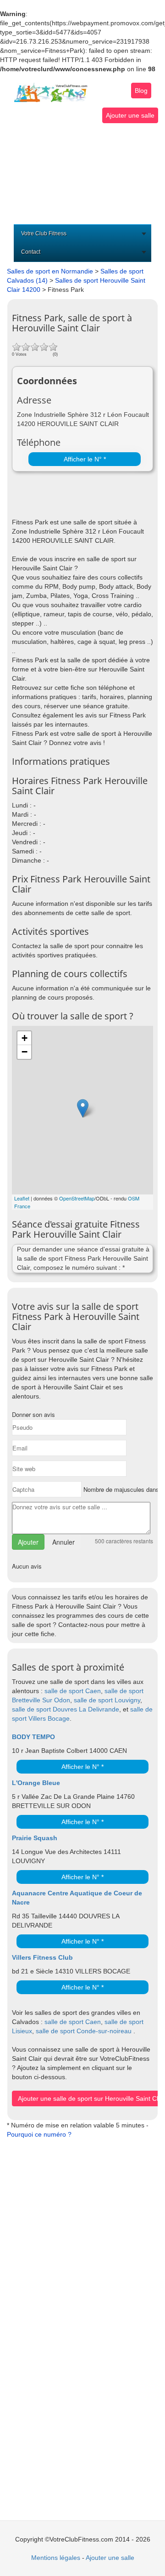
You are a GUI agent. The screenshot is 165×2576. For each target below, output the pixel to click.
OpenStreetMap (77, 1198)
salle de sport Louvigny (107, 1700)
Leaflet (22, 1198)
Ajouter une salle (130, 115)
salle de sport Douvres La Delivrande (66, 1709)
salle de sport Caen (73, 1691)
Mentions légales (56, 2558)
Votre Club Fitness (44, 233)
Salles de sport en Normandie (50, 271)
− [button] (25, 1052)
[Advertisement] (82, 174)
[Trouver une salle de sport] (51, 87)
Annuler (63, 1542)
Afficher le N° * (85, 459)
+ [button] (25, 1038)
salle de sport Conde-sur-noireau (84, 2031)
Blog (141, 91)
